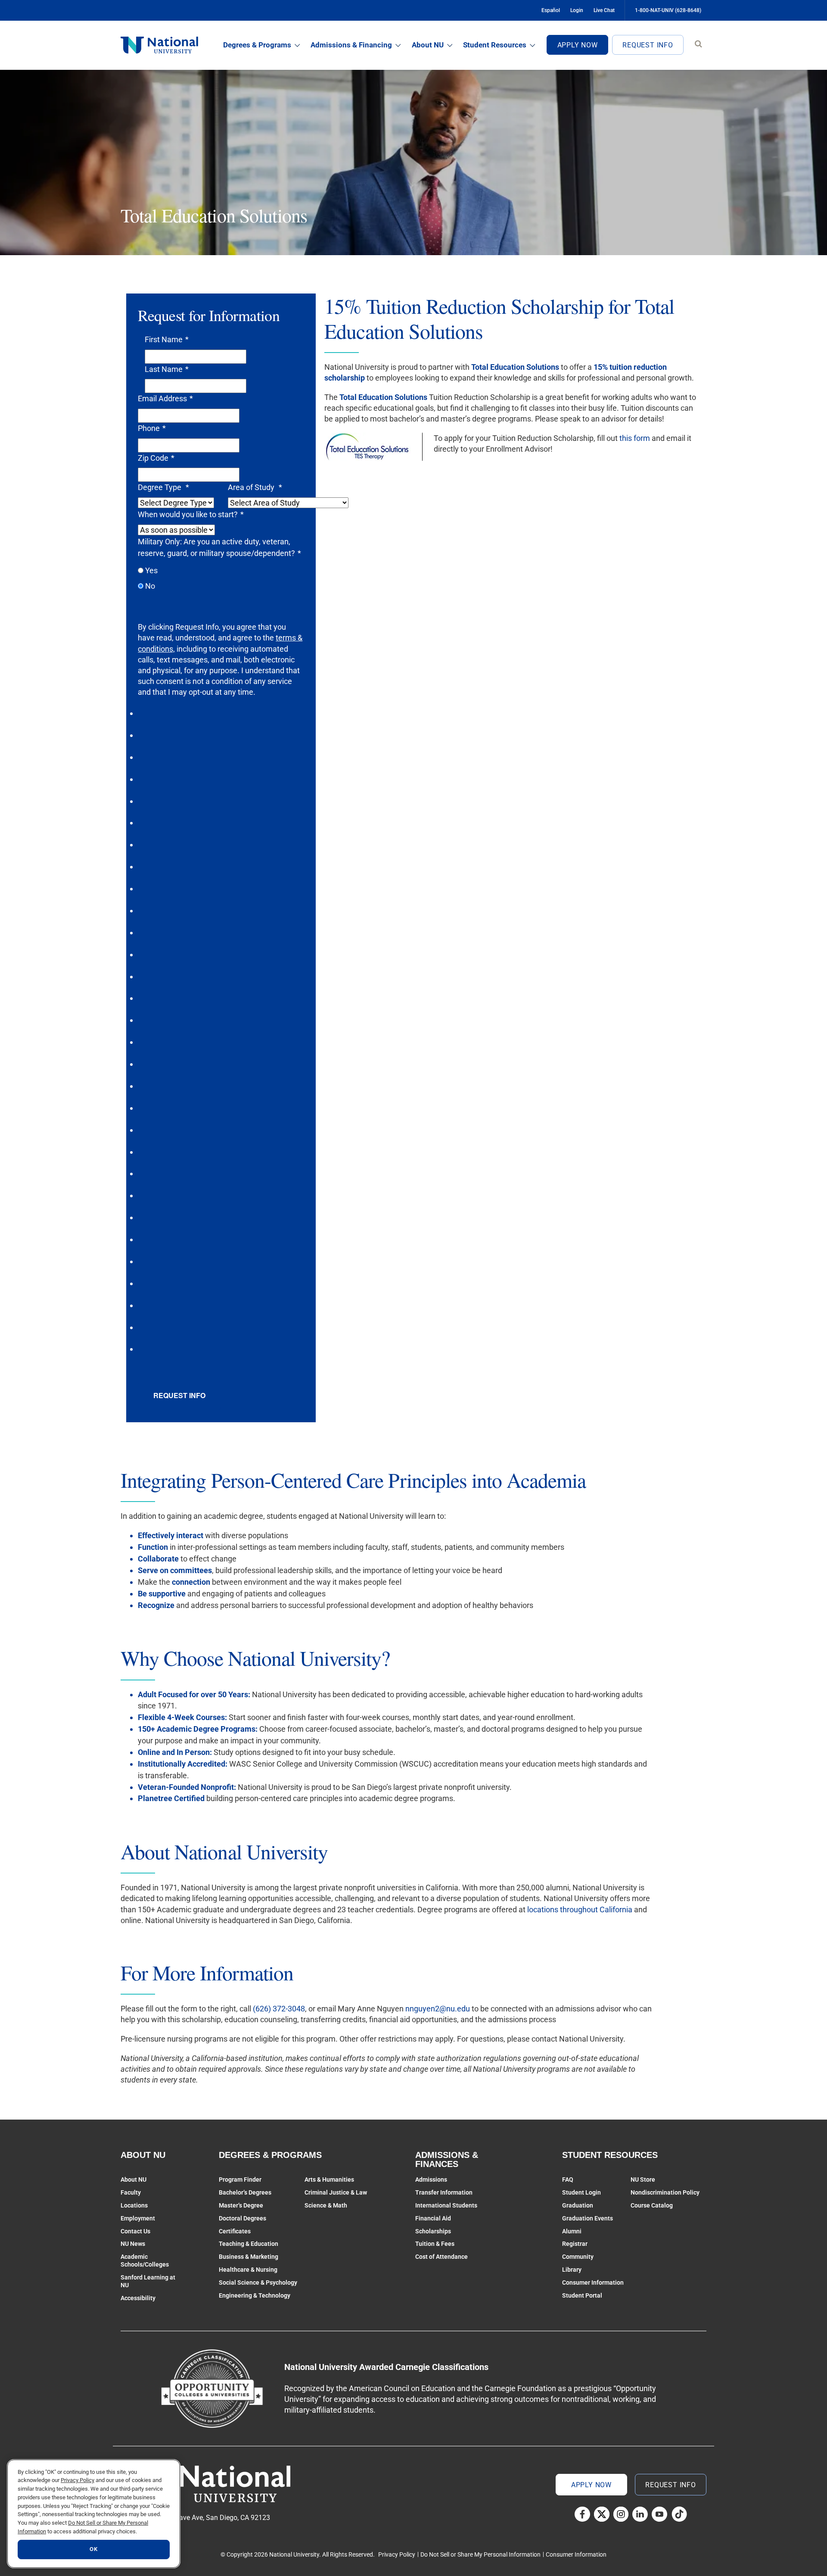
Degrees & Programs (257, 45)
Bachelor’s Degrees (245, 2192)
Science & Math (326, 2205)
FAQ (568, 2179)
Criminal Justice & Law (336, 2192)
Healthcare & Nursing (248, 2270)
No (150, 586)
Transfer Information (444, 2192)
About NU (428, 45)
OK (93, 2549)
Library (572, 2270)
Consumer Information (593, 2282)
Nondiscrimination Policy (665, 2192)
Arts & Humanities (329, 2179)
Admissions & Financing (351, 45)
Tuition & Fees (435, 2244)
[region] (94, 2514)
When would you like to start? (191, 514)
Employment (138, 2218)
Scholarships (433, 2231)
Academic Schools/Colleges (145, 2261)
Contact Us (135, 2231)
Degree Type (163, 487)
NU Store (643, 2179)
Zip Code (156, 458)
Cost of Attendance (441, 2257)
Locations (134, 2205)
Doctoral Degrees (243, 2218)
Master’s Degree (241, 2205)
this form (635, 438)
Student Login (581, 2192)
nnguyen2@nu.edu (438, 2009)
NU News (133, 2244)
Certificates (235, 2231)
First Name (167, 339)
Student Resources (495, 45)
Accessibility (138, 2298)
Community (578, 2257)
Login (577, 10)
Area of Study (255, 487)
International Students (446, 2205)
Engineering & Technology (255, 2295)
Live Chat (604, 10)
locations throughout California (580, 1909)
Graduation (578, 2205)
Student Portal (582, 2295)
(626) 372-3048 (279, 2009)
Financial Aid (433, 2218)
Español (551, 10)
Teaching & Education (249, 2244)
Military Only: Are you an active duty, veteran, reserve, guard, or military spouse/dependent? (219, 547)
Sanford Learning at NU (148, 2281)
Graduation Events (588, 2218)
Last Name (167, 369)
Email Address (165, 398)
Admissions (431, 2179)
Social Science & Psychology (258, 2282)
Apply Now (578, 45)
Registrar (575, 2244)
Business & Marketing (249, 2257)
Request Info (648, 45)
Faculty (131, 2192)
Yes (151, 570)
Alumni (572, 2231)
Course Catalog (652, 2205)
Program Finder (240, 2179)
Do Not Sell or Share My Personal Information (480, 2554)
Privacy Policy (397, 2554)
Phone (152, 428)
